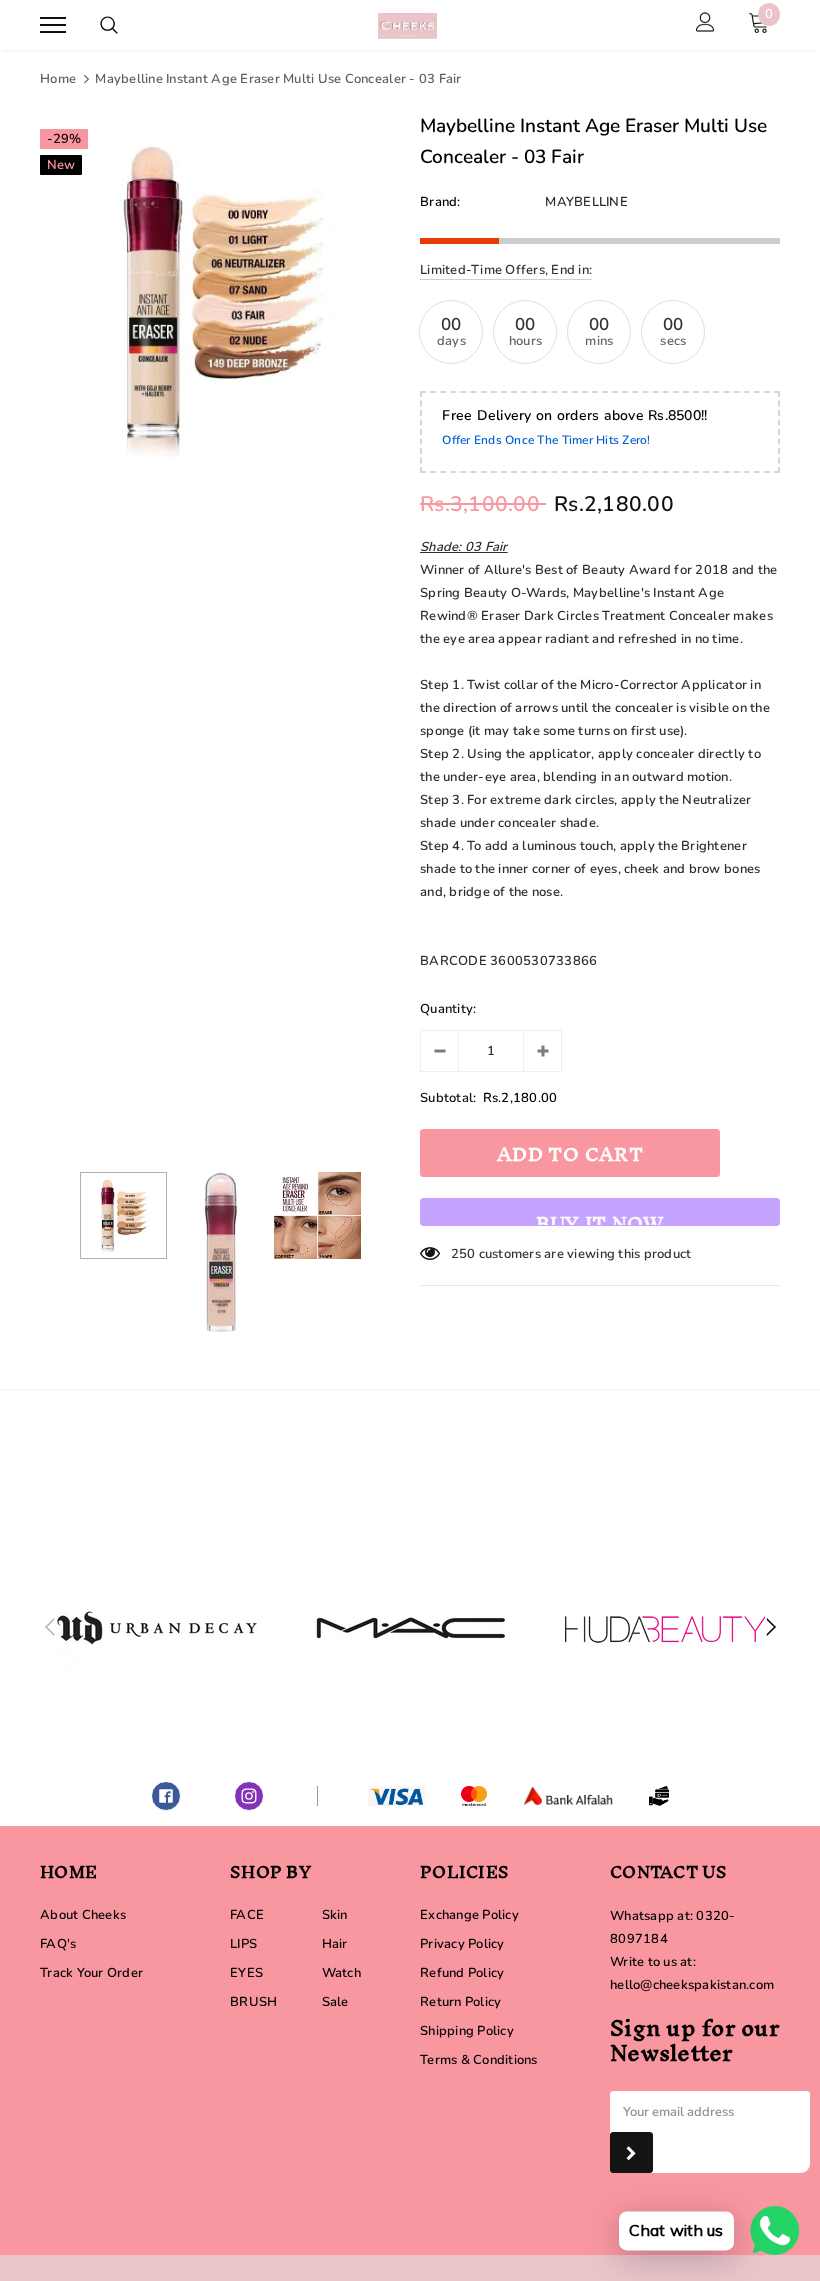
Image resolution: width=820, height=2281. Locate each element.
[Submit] (631, 2152)
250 (463, 1254)
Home (58, 79)
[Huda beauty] (665, 1628)
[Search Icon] (109, 25)
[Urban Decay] (157, 1628)
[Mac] (411, 1628)
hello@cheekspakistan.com (692, 1985)
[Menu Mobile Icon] (53, 25)
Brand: (440, 202)
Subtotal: (448, 1098)
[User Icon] (705, 25)
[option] (220, 298)
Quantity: (448, 1009)
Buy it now (599, 1213)
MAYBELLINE (586, 202)
